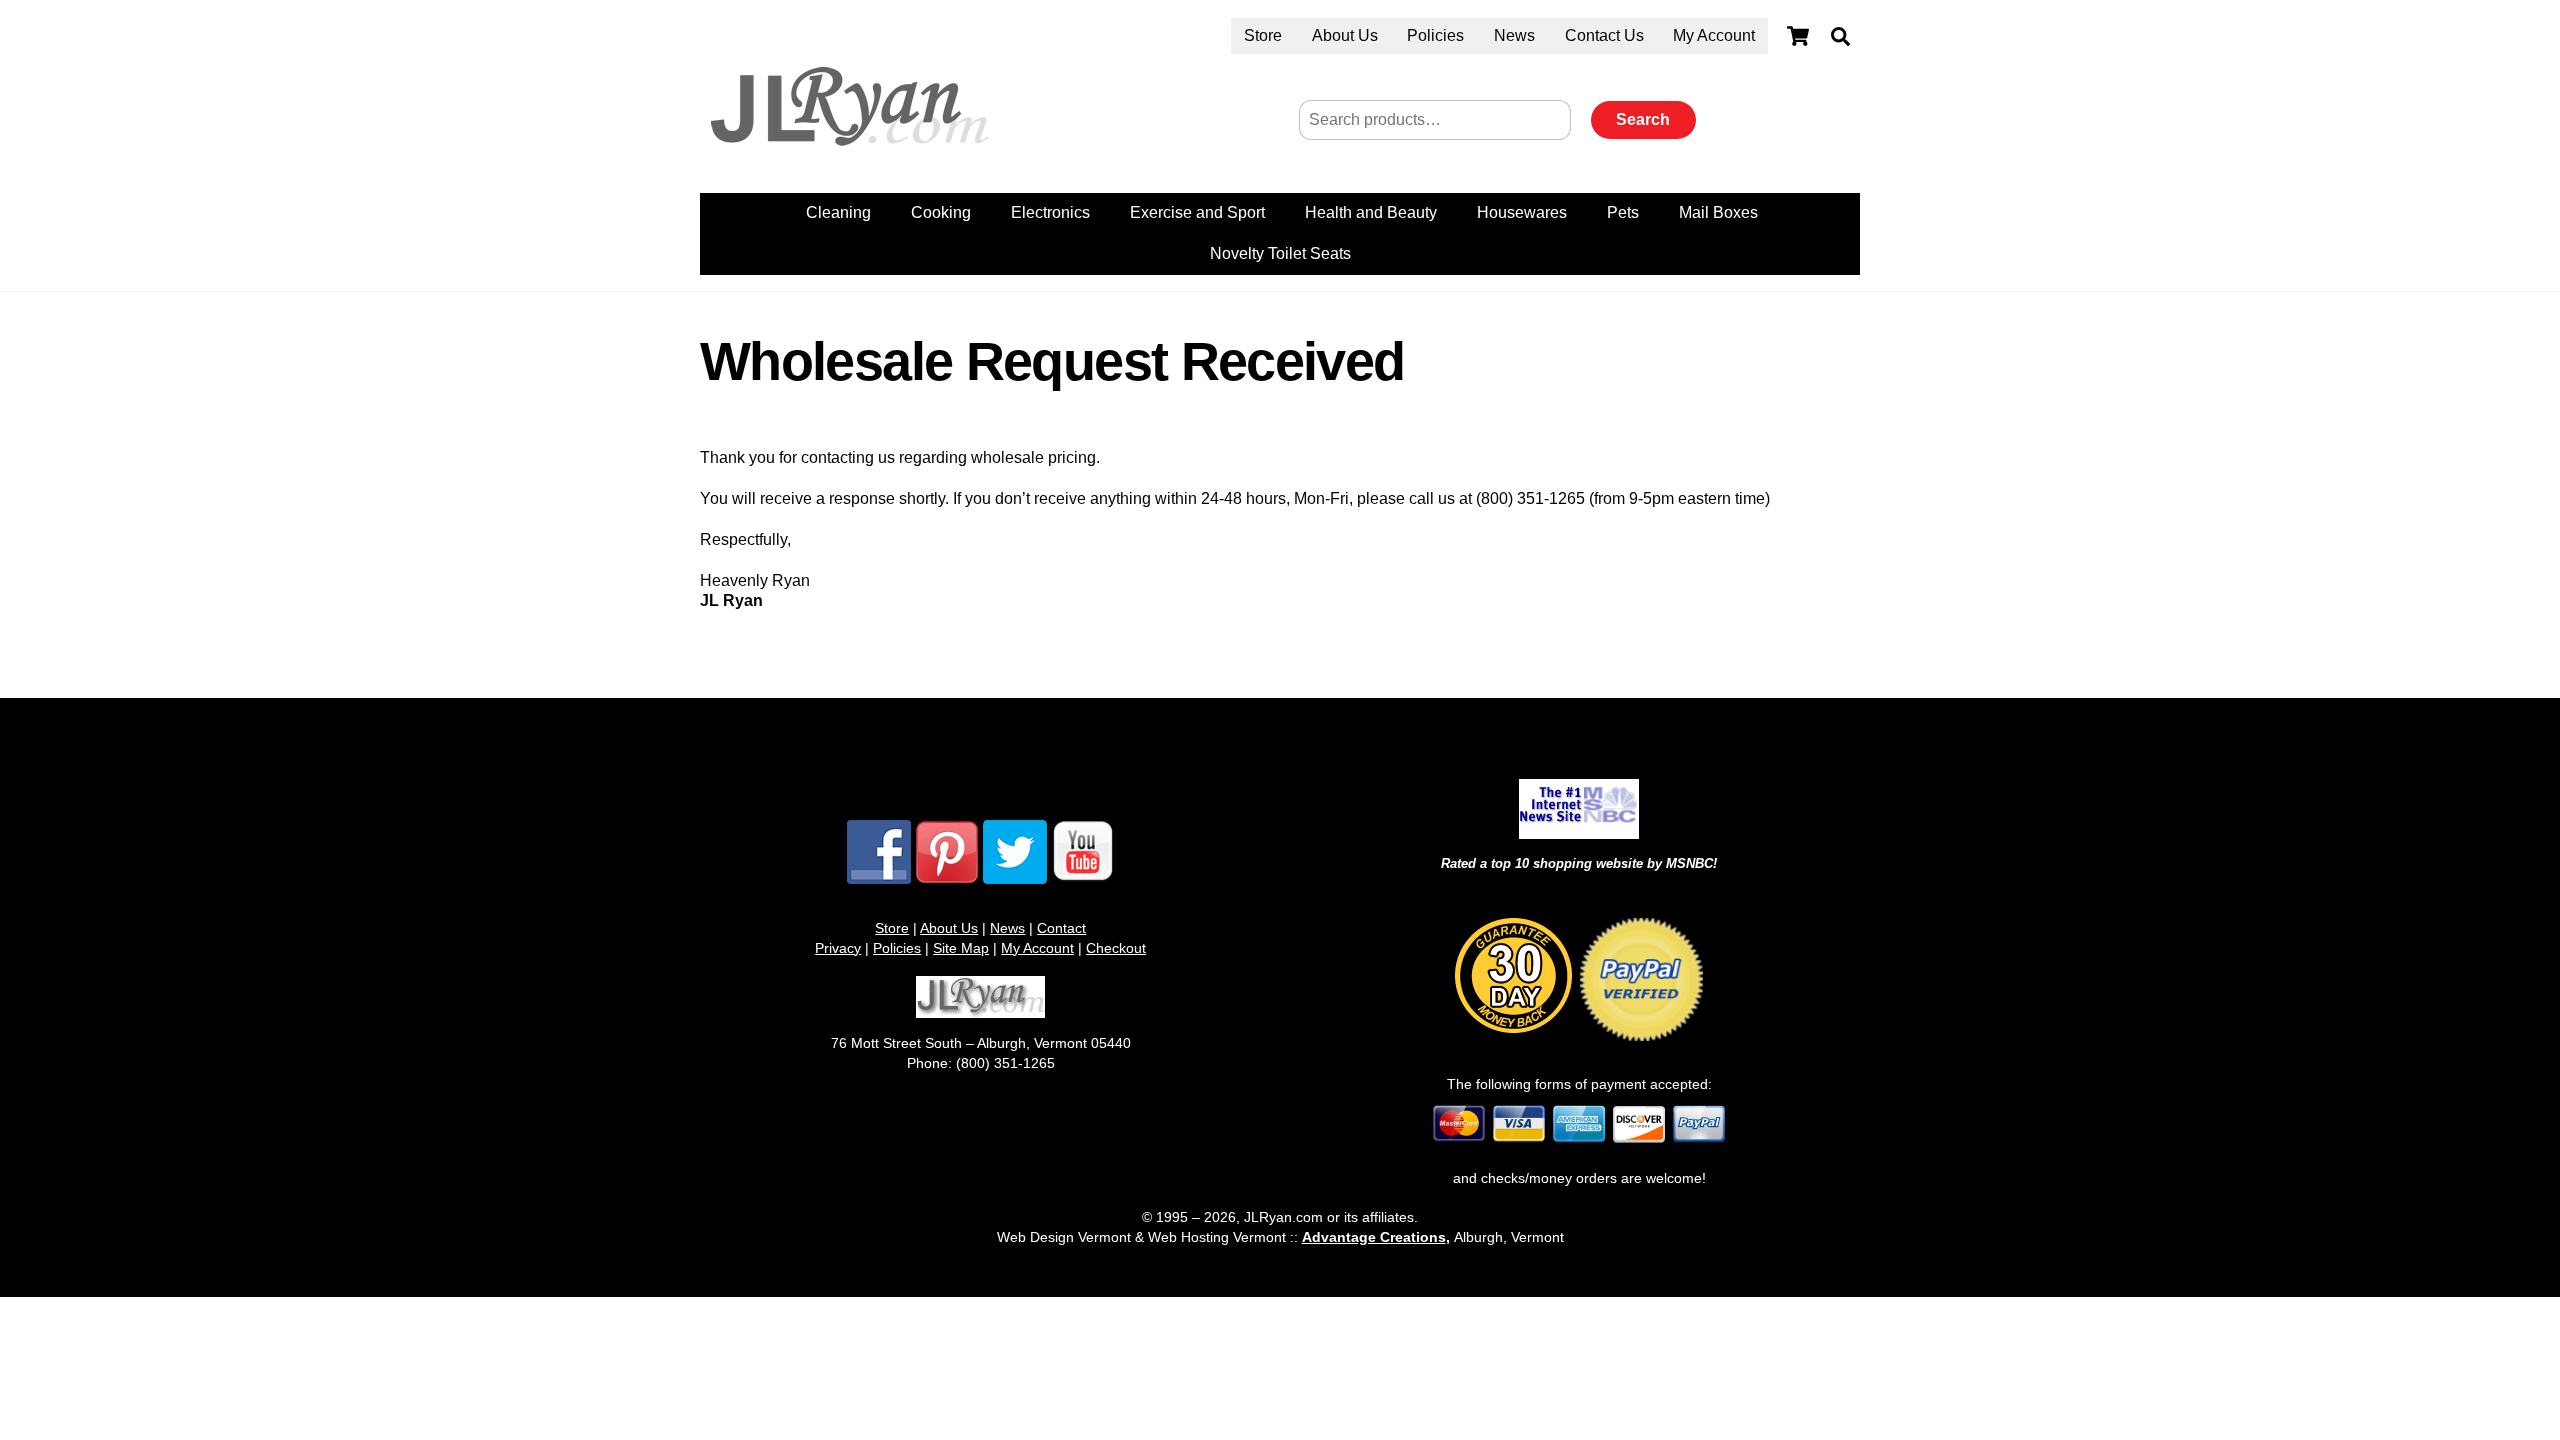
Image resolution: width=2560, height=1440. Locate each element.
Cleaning (838, 212)
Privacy (838, 948)
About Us (1345, 35)
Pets (1623, 212)
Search (1643, 119)
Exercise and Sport (1197, 212)
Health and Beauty (1371, 212)
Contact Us (1604, 35)
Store (1263, 35)
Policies (1435, 35)
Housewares (1522, 212)
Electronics (1050, 212)
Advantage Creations (1374, 1237)
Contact (1061, 928)
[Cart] (1798, 36)
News (1514, 35)
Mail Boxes (1718, 212)
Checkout (1116, 948)
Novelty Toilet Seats (1280, 253)
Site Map (961, 948)
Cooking (941, 212)
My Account (1714, 35)
